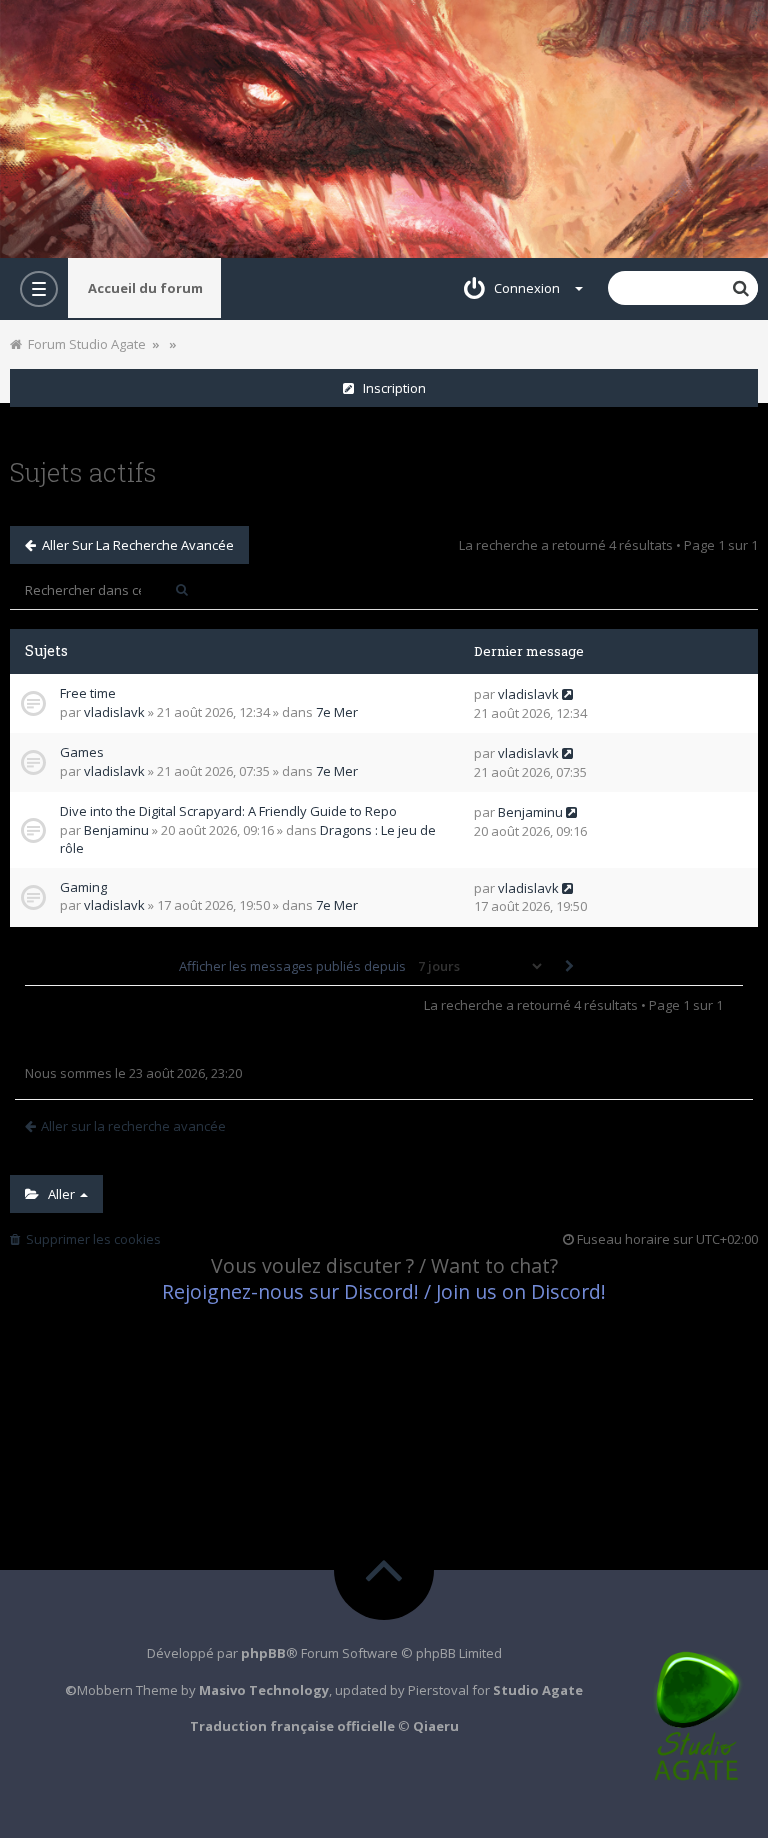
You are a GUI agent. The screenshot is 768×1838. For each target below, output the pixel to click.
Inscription (390, 388)
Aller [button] (58, 1194)
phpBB (263, 1653)
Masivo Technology (264, 1690)
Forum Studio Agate (84, 344)
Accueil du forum (145, 288)
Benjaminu (116, 830)
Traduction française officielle (292, 1726)
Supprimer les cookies (90, 1239)
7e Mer (337, 712)
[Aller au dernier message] (567, 694)
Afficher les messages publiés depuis (294, 966)
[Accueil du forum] (384, 129)
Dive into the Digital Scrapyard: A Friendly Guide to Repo (228, 811)
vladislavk (114, 712)
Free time (88, 693)
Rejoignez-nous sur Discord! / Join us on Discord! (384, 1291)
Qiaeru (436, 1726)
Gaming (83, 887)
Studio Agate (538, 1690)
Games (82, 752)
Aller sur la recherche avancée (135, 545)
